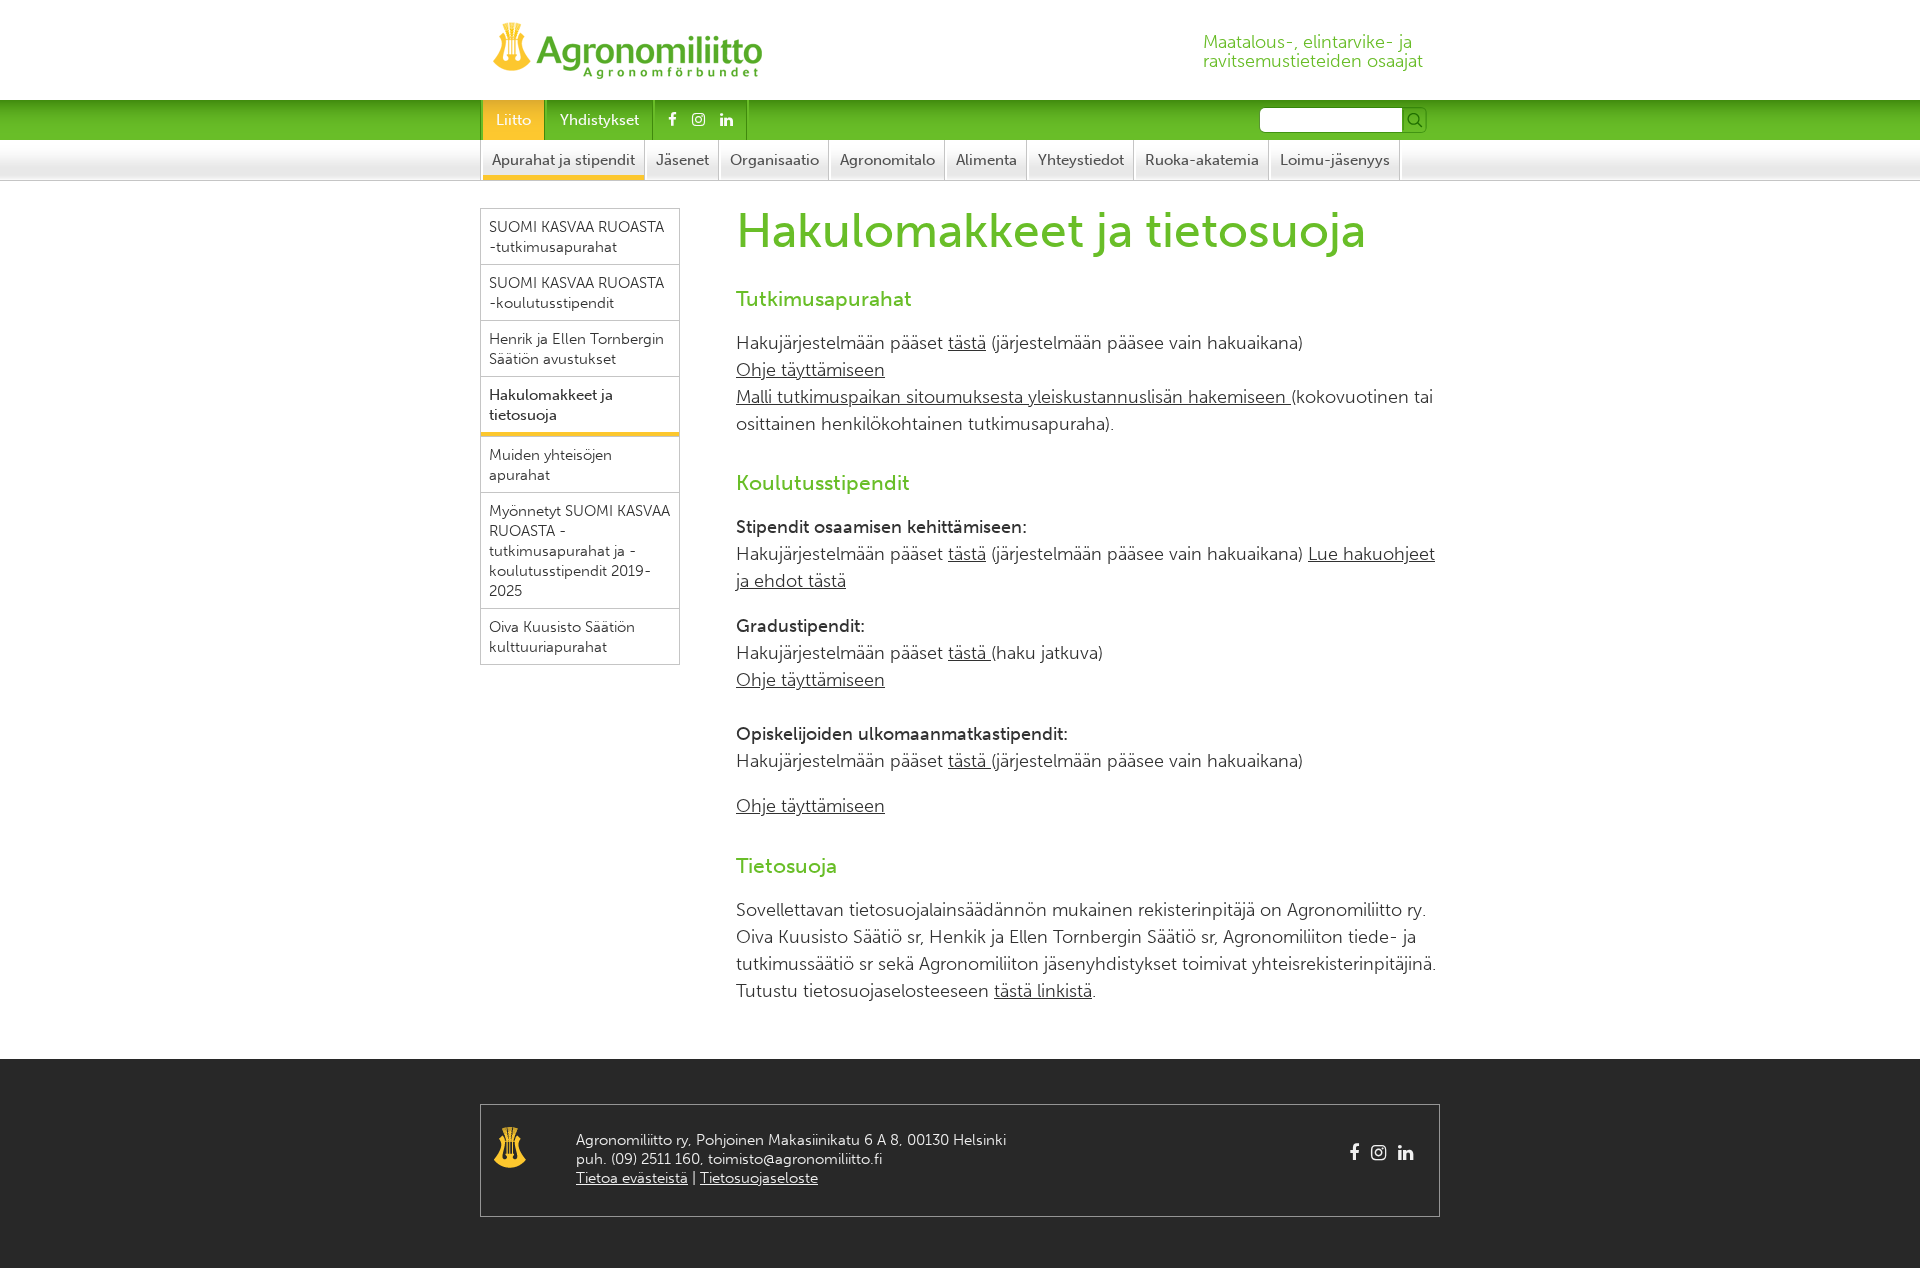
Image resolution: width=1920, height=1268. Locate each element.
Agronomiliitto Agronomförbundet (510, 1147)
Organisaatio (774, 160)
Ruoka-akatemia (1202, 160)
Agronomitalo (887, 160)
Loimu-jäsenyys (1335, 160)
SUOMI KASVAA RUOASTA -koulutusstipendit (576, 293)
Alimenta (986, 160)
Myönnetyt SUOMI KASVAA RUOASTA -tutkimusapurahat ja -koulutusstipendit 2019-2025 (579, 551)
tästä (967, 343)
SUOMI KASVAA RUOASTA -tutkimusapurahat (576, 237)
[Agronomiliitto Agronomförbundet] (627, 44)
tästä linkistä (1043, 991)
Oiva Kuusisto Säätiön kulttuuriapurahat (562, 637)
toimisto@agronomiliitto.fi (795, 1159)
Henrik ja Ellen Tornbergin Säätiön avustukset (576, 349)
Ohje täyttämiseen (810, 370)
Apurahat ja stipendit (563, 160)
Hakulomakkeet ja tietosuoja (551, 405)
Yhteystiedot (1081, 160)
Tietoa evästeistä (632, 1178)
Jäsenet (682, 160)
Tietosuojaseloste (759, 1178)
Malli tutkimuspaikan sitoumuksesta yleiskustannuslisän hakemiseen (1013, 397)
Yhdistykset (599, 120)
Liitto (513, 120)
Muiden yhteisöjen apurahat (550, 465)
